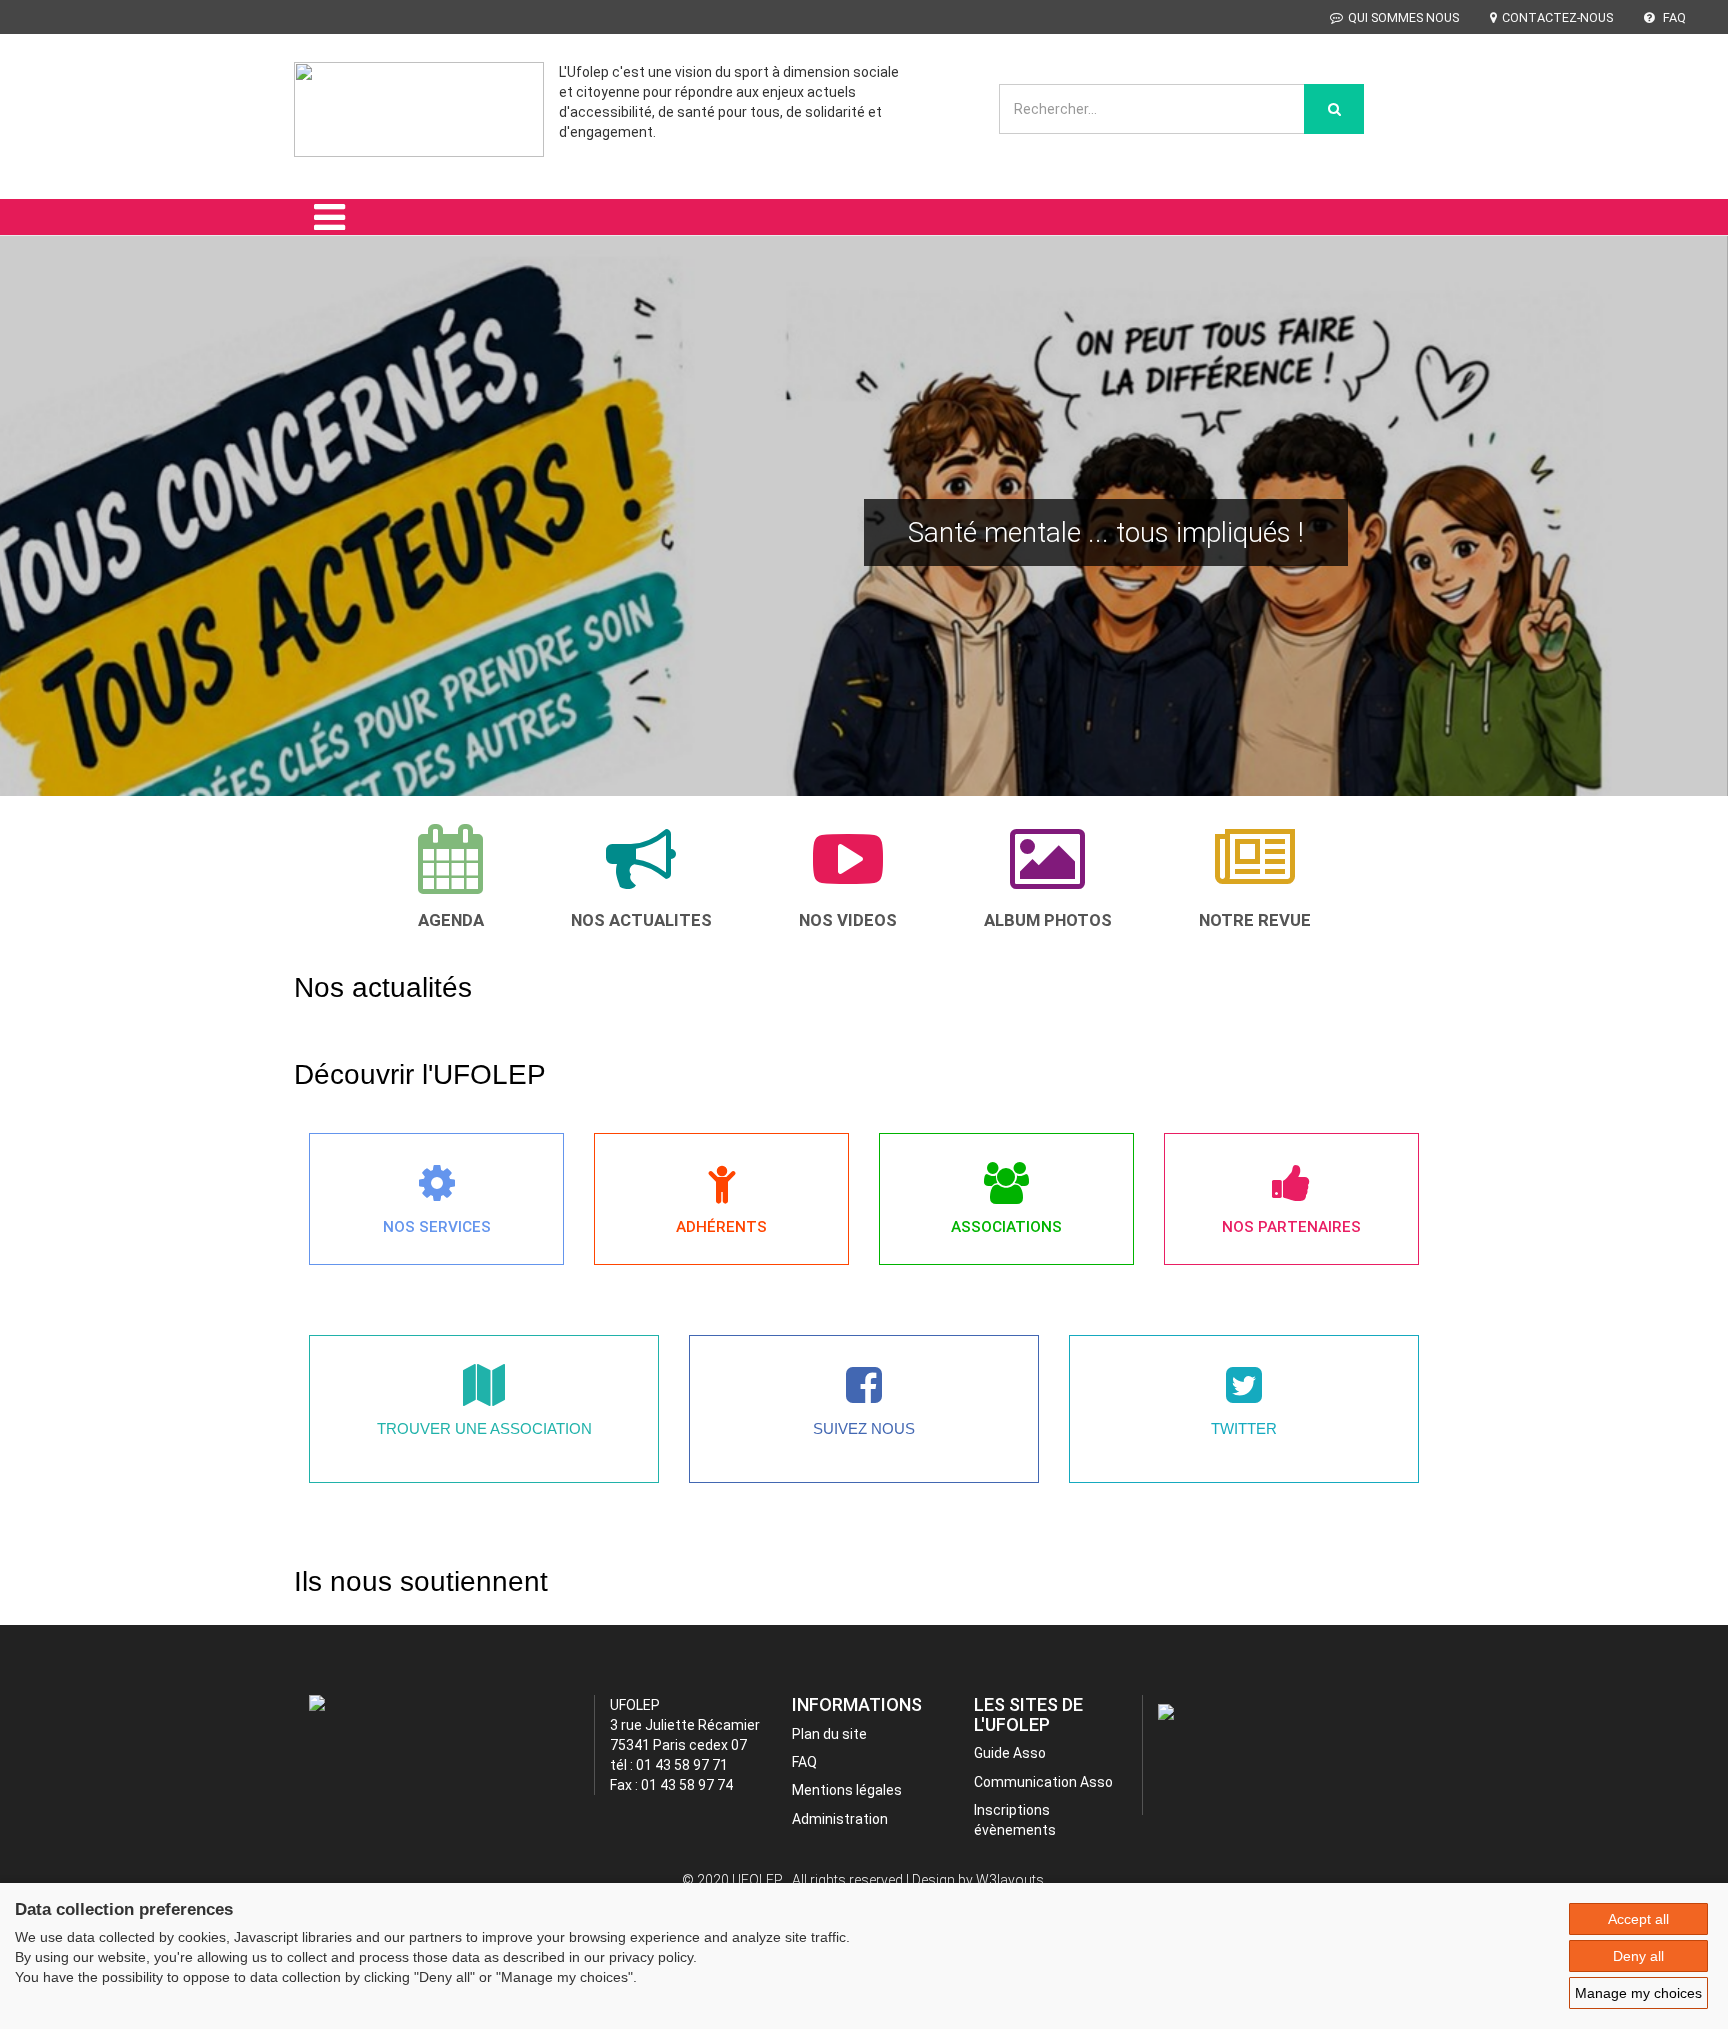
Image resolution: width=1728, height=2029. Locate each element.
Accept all (1638, 1919)
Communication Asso (1043, 1782)
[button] (44, 543)
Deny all (1638, 1956)
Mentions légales (847, 1790)
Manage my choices (1638, 1993)
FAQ (1673, 17)
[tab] (451, 876)
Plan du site (829, 1734)
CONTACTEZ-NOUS (1557, 17)
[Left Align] (1334, 109)
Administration (840, 1819)
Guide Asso (1010, 1753)
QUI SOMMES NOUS (1403, 17)
